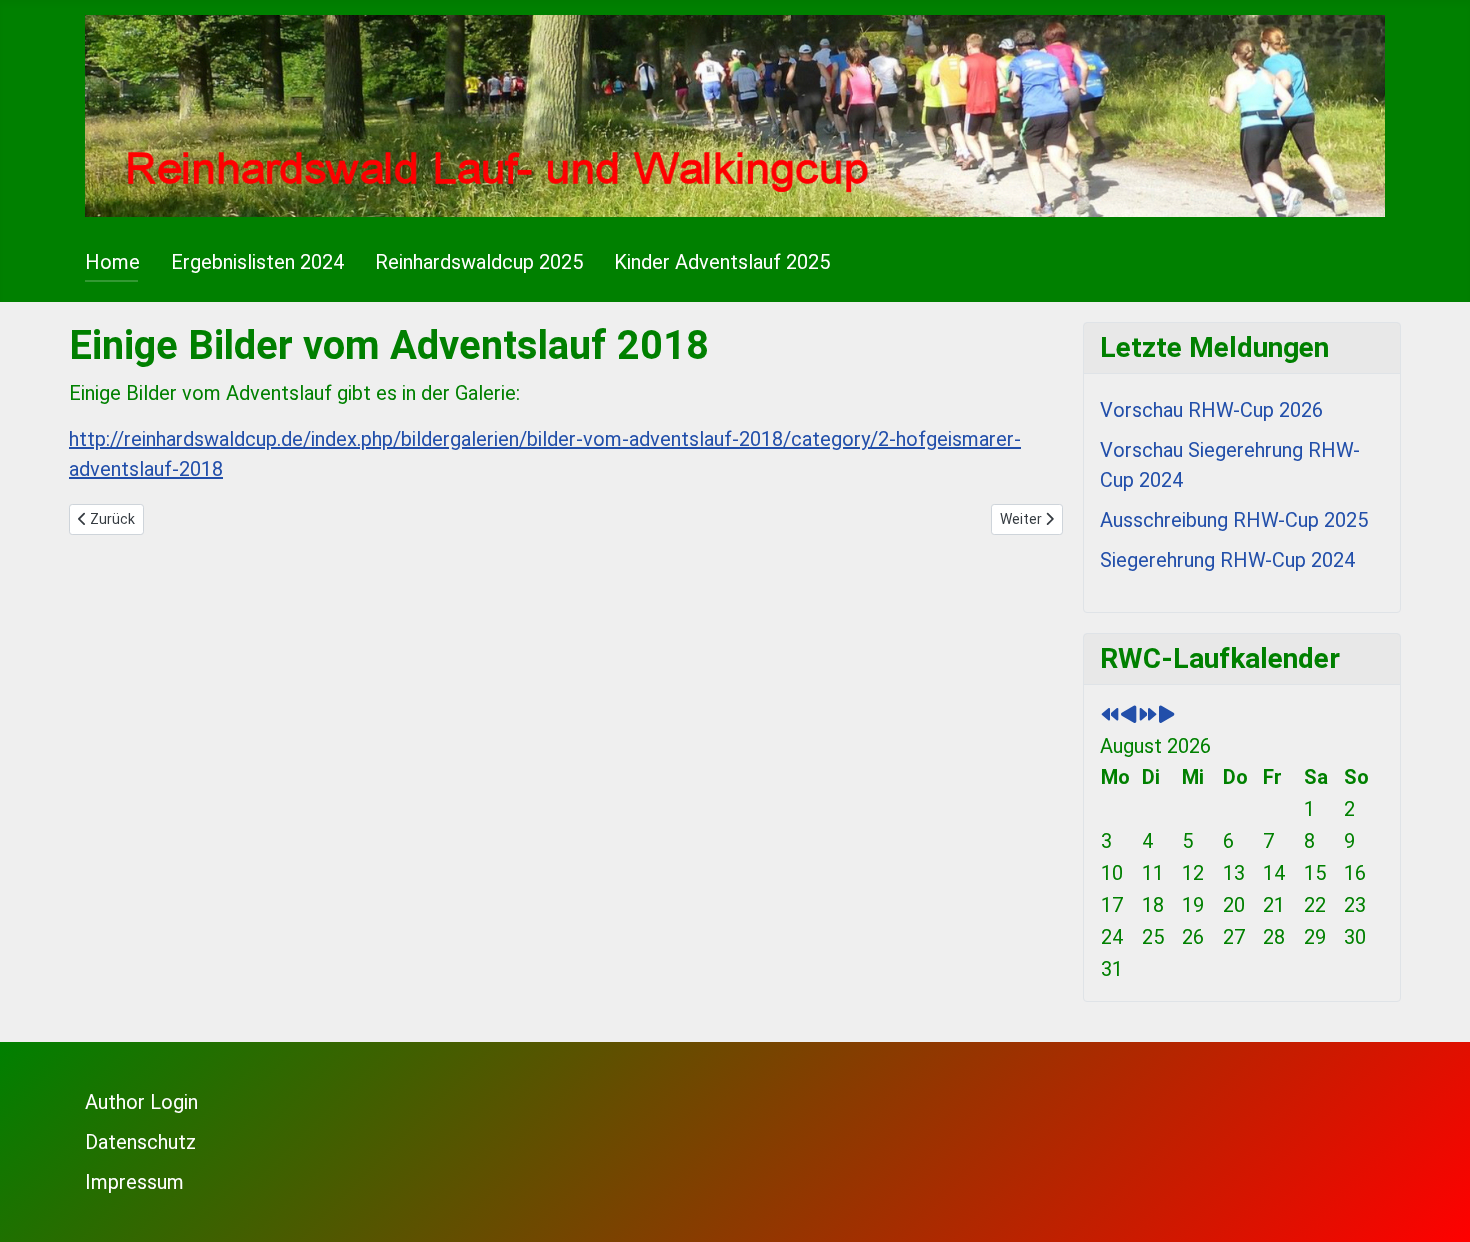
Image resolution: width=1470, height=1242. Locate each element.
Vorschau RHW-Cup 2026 (1211, 410)
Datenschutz (140, 1142)
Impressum (134, 1182)
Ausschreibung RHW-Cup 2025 (1234, 520)
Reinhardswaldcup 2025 (479, 262)
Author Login (141, 1102)
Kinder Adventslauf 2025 (722, 262)
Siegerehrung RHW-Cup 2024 (1227, 560)
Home (112, 262)
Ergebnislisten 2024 (257, 262)
